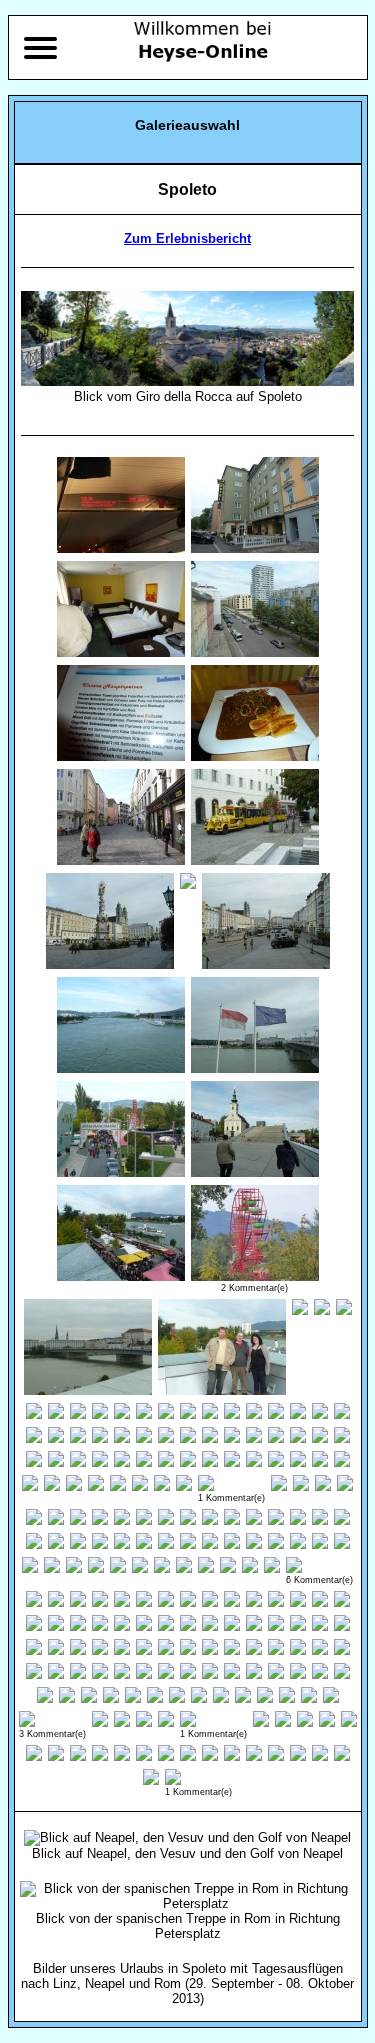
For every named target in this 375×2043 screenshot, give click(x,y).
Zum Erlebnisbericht (187, 238)
